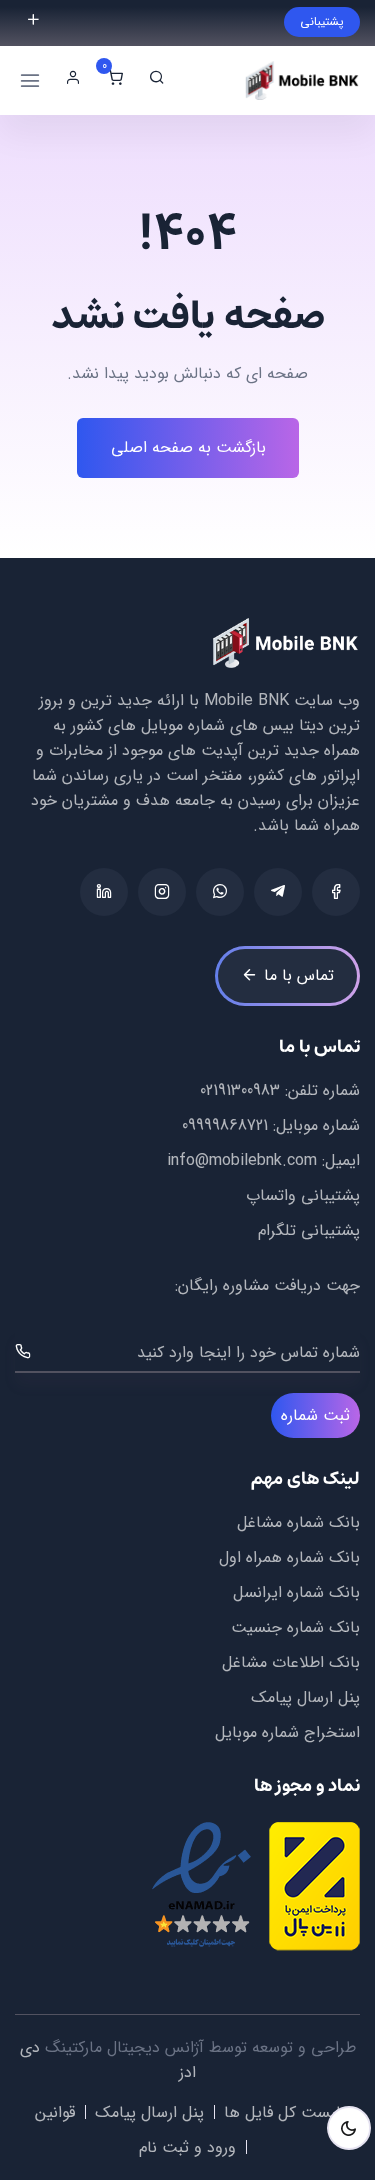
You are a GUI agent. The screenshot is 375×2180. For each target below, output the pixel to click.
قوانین (55, 2112)
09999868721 (225, 1125)
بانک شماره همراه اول (289, 1557)
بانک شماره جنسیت (295, 1627)
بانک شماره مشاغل (298, 1522)
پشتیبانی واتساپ (303, 1195)
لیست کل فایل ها (282, 2112)
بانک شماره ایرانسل (296, 1592)
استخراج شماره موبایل (287, 1732)
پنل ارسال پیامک (305, 1697)
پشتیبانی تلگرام (309, 1230)
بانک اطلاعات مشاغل (291, 1662)
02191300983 (240, 1090)
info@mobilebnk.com (242, 1160)
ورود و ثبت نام (187, 2147)
